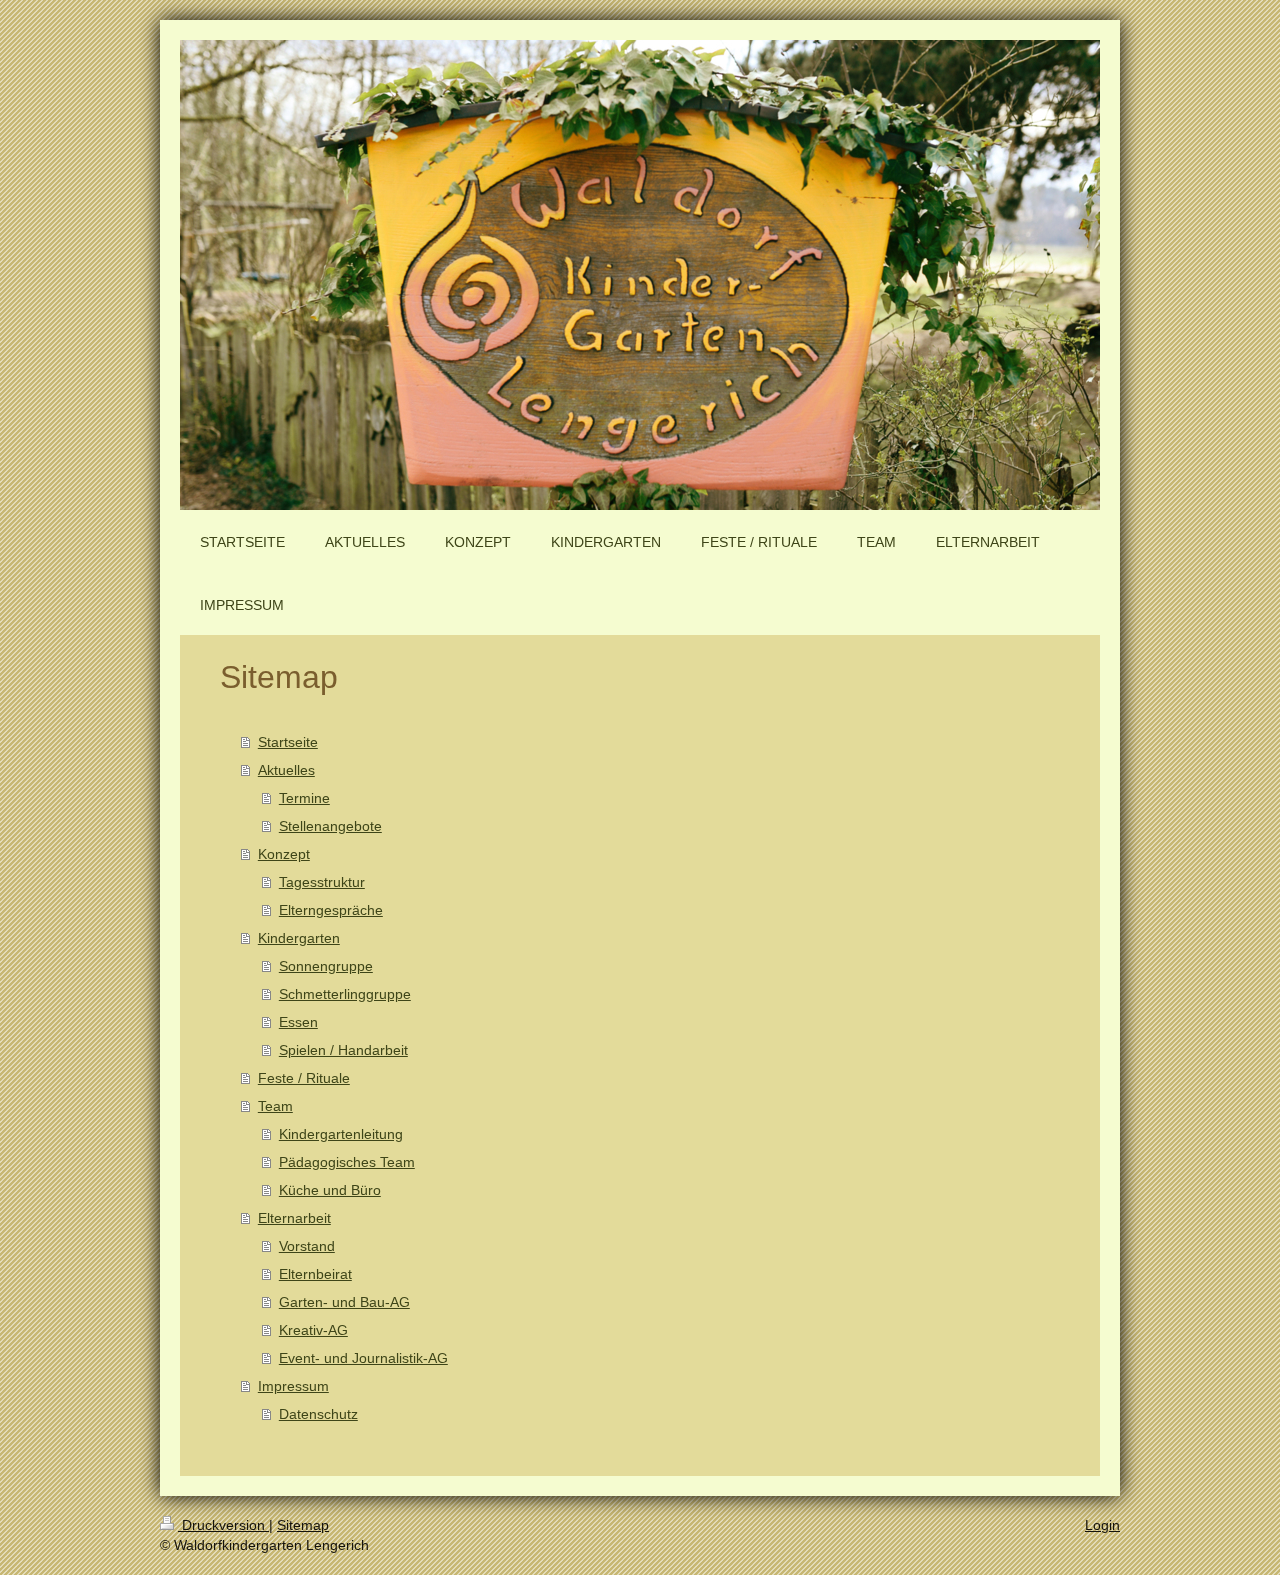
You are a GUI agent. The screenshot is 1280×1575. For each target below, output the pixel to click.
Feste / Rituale (304, 1078)
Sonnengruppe (326, 966)
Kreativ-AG (313, 1330)
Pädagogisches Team (347, 1162)
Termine (304, 798)
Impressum (293, 1386)
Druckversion (223, 1525)
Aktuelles (286, 770)
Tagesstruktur (322, 882)
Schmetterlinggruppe (345, 994)
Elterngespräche (331, 910)
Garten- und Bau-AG (344, 1302)
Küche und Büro (330, 1190)
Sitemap (303, 1525)
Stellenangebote (330, 826)
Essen (298, 1022)
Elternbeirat (315, 1274)
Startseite (288, 742)
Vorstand (307, 1246)
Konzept (284, 854)
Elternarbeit (294, 1218)
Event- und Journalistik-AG (363, 1358)
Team (275, 1106)
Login (1102, 1525)
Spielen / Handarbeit (343, 1050)
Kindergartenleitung (341, 1134)
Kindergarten (299, 938)
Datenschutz (318, 1414)
